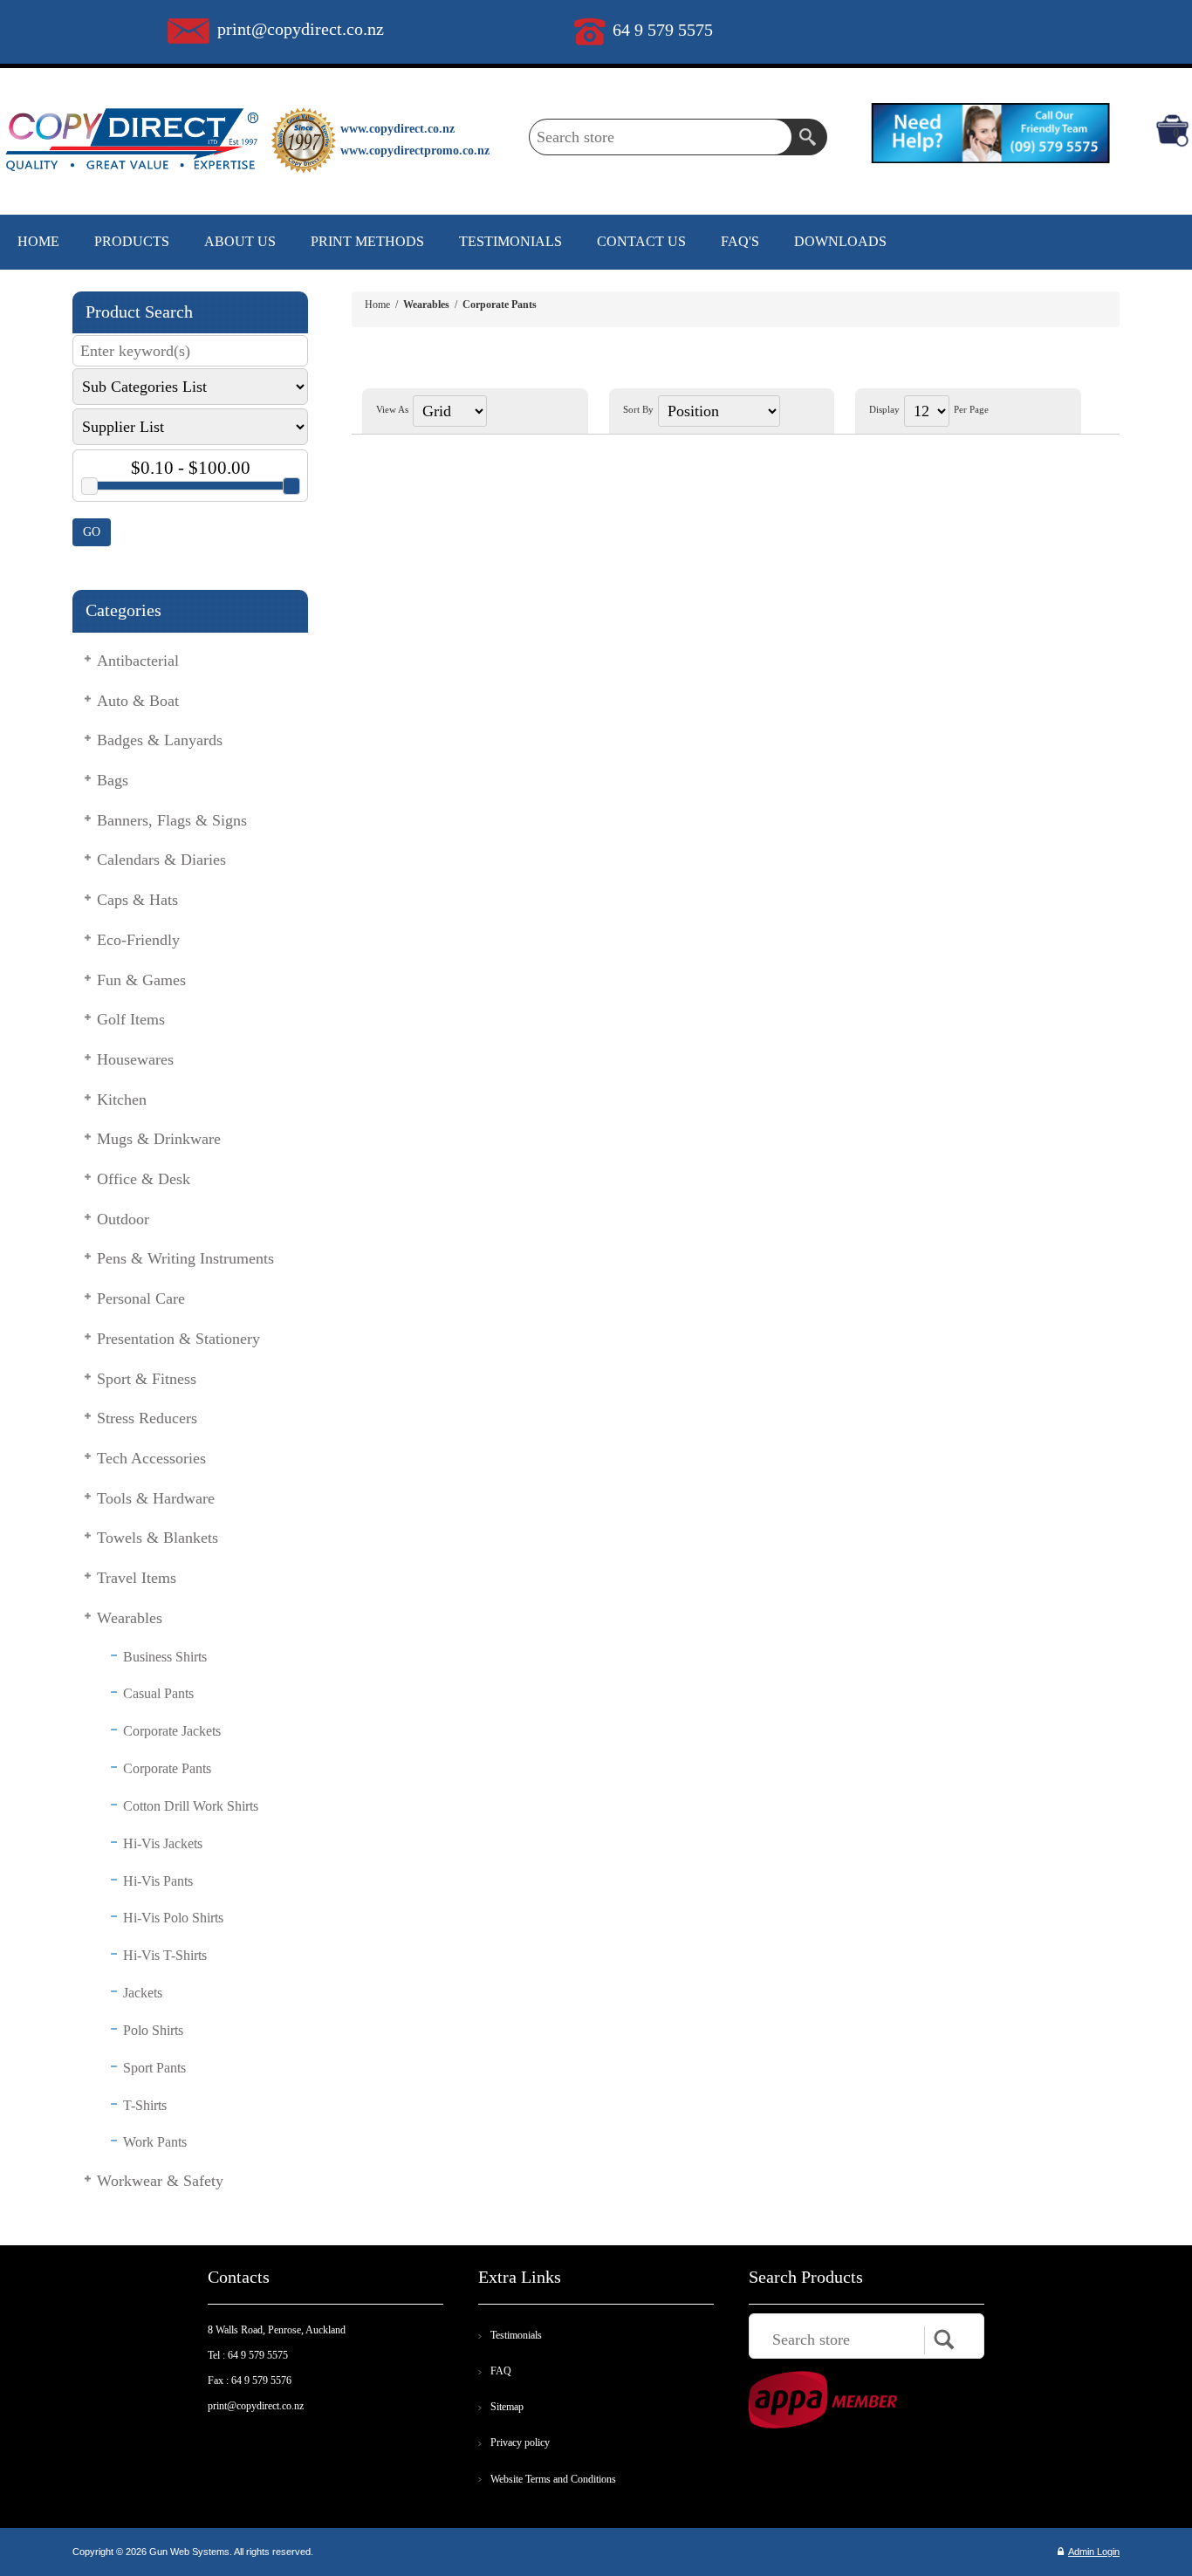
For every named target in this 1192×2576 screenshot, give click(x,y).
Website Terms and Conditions (553, 2479)
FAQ (501, 2371)
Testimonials (516, 2335)
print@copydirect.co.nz (301, 29)
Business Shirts (165, 1657)
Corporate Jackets (172, 1731)
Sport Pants (154, 2068)
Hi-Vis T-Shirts (165, 1955)
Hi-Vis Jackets (163, 1843)
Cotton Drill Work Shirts (191, 1806)
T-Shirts (145, 2105)
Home (377, 305)
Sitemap (507, 2407)
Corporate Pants (167, 1768)
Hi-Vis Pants (158, 1881)
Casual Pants (158, 1693)
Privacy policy (520, 2442)
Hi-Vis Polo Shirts (173, 1918)
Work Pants (155, 2142)
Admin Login (1094, 2552)
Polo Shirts (153, 2030)
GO (92, 532)
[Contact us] (990, 132)
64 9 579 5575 (663, 30)
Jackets (143, 1993)
